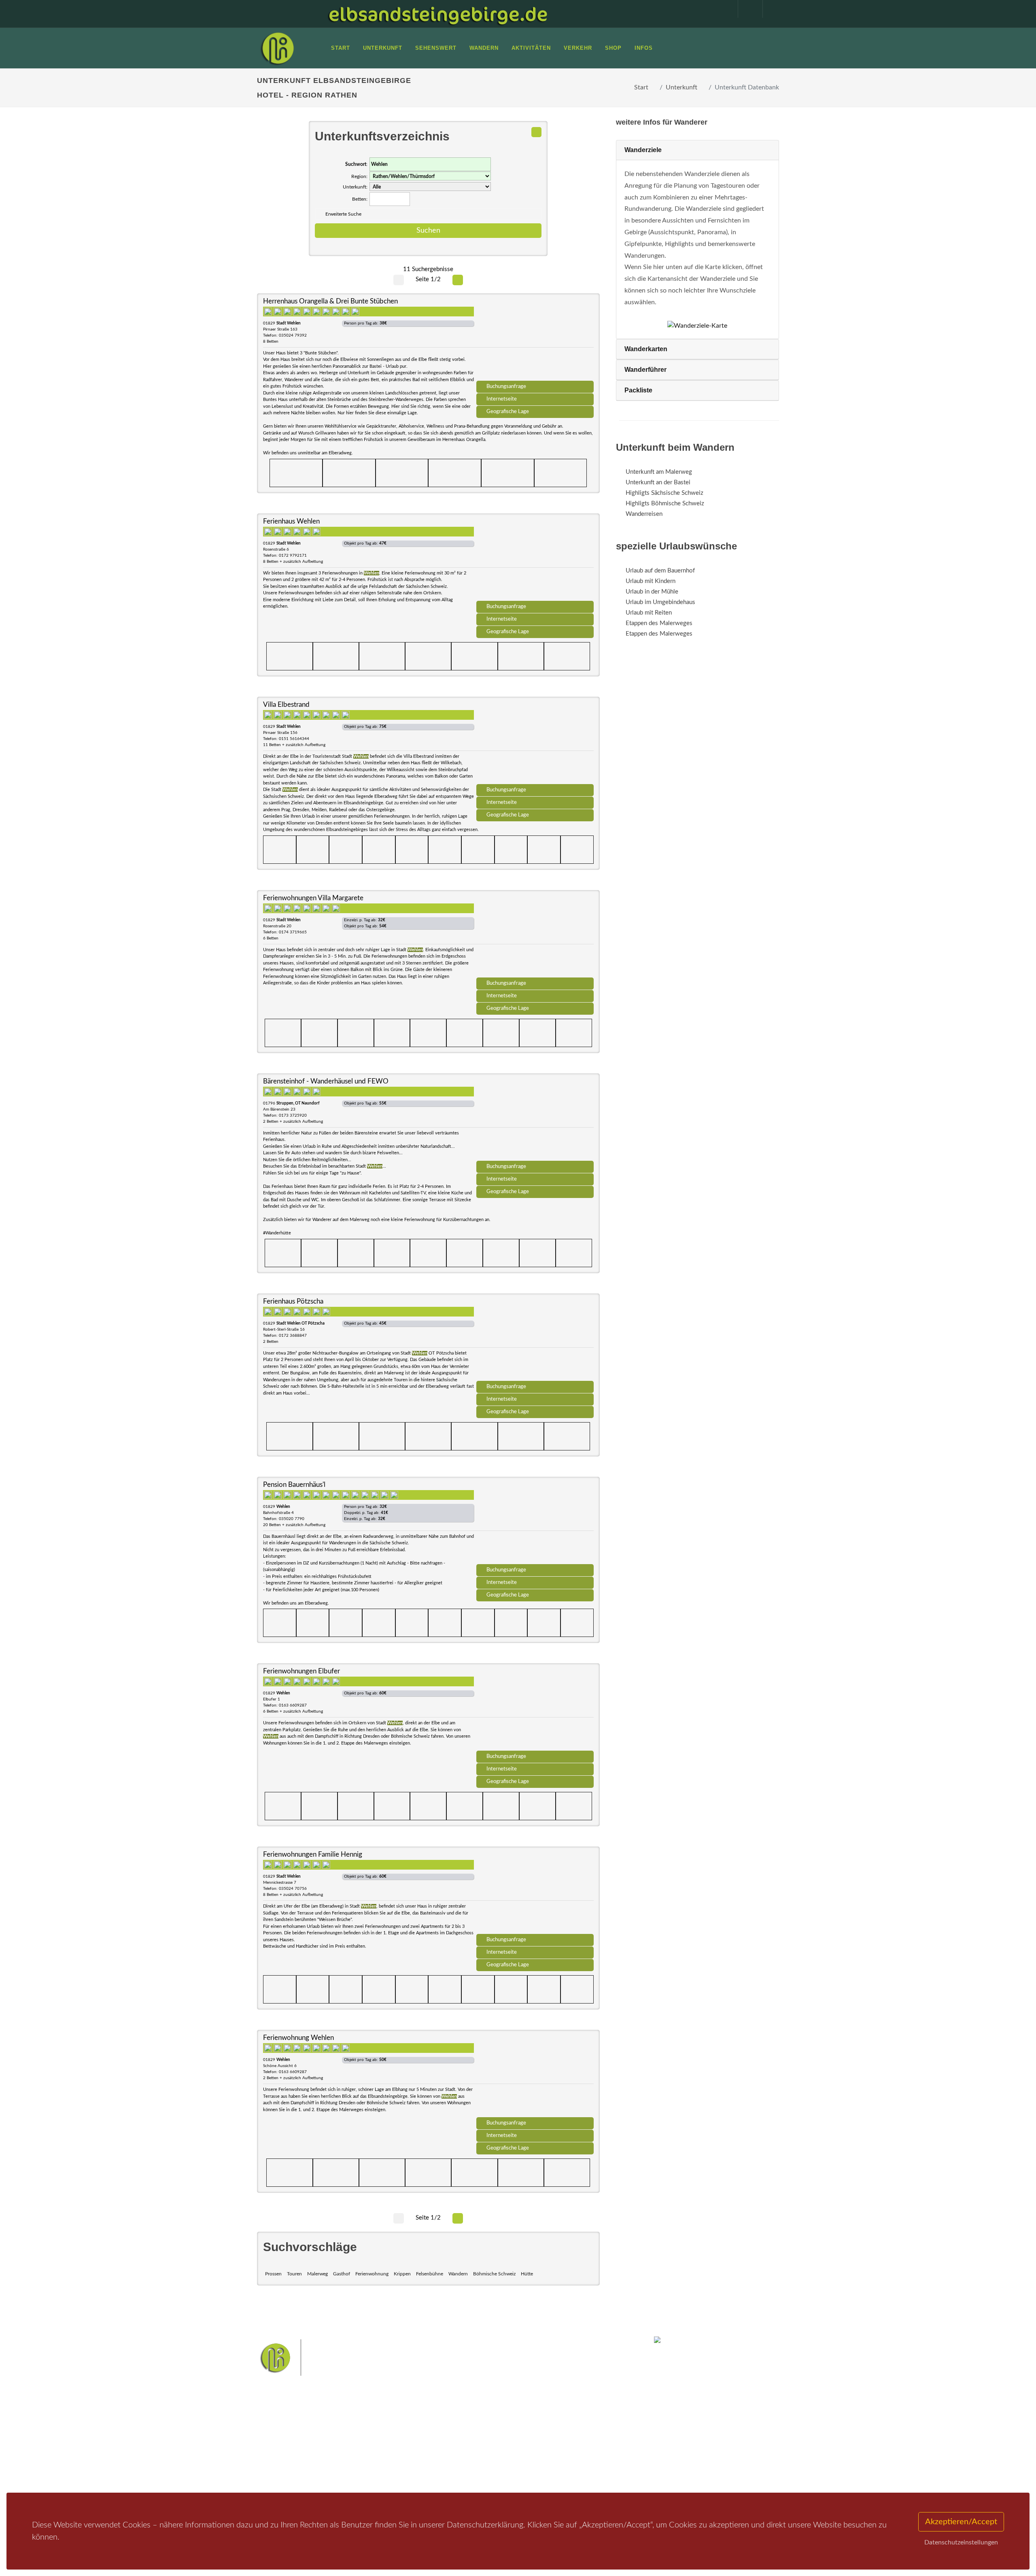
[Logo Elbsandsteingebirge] (277, 48)
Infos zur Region (288, 2442)
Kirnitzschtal (484, 2459)
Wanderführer (645, 370)
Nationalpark (504, 2433)
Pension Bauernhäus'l (294, 1485)
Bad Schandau (490, 2446)
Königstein (450, 2459)
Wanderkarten (646, 349)
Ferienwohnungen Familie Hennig (313, 1854)
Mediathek (281, 2452)
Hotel (363, 2431)
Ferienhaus (370, 2463)
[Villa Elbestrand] (535, 743)
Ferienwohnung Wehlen (298, 2038)
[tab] (697, 150)
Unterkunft (681, 87)
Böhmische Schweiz (494, 2274)
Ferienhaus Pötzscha (293, 1301)
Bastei (445, 2433)
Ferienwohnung (372, 2274)
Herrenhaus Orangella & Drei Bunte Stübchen (330, 301)
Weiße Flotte (453, 2446)
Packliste (638, 390)
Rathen (546, 2446)
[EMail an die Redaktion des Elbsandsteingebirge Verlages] (771, 9)
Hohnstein (573, 2446)
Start (641, 87)
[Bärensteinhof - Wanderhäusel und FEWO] (535, 1120)
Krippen (402, 2274)
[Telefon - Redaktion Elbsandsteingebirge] (746, 9)
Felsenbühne (430, 2274)
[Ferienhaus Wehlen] (535, 560)
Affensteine (540, 2433)
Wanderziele (643, 150)
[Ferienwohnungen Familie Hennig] (535, 1893)
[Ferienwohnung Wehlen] (535, 2076)
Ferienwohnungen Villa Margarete (313, 898)
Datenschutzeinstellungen (961, 2542)
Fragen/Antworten (291, 2431)
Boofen (542, 2459)
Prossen (273, 2274)
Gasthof (342, 2274)
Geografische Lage (508, 411)
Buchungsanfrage (506, 386)
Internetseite (502, 399)
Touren (294, 2274)
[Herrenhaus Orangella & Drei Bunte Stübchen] (535, 340)
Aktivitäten (281, 2473)
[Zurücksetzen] (536, 132)
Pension (366, 2442)
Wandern (458, 2274)
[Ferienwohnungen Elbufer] (535, 1710)
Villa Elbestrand (286, 705)
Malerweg (317, 2274)
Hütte (527, 2274)
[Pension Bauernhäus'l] (535, 1523)
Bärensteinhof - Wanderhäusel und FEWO (326, 1081)
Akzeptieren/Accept (961, 2522)
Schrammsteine (578, 2433)
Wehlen (522, 2446)
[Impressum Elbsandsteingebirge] (722, 9)
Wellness (516, 2459)
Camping (367, 2473)
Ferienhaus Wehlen (291, 521)
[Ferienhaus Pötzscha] (535, 1340)
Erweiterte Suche (343, 214)
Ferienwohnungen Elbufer (301, 1671)
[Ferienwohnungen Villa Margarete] (535, 937)
